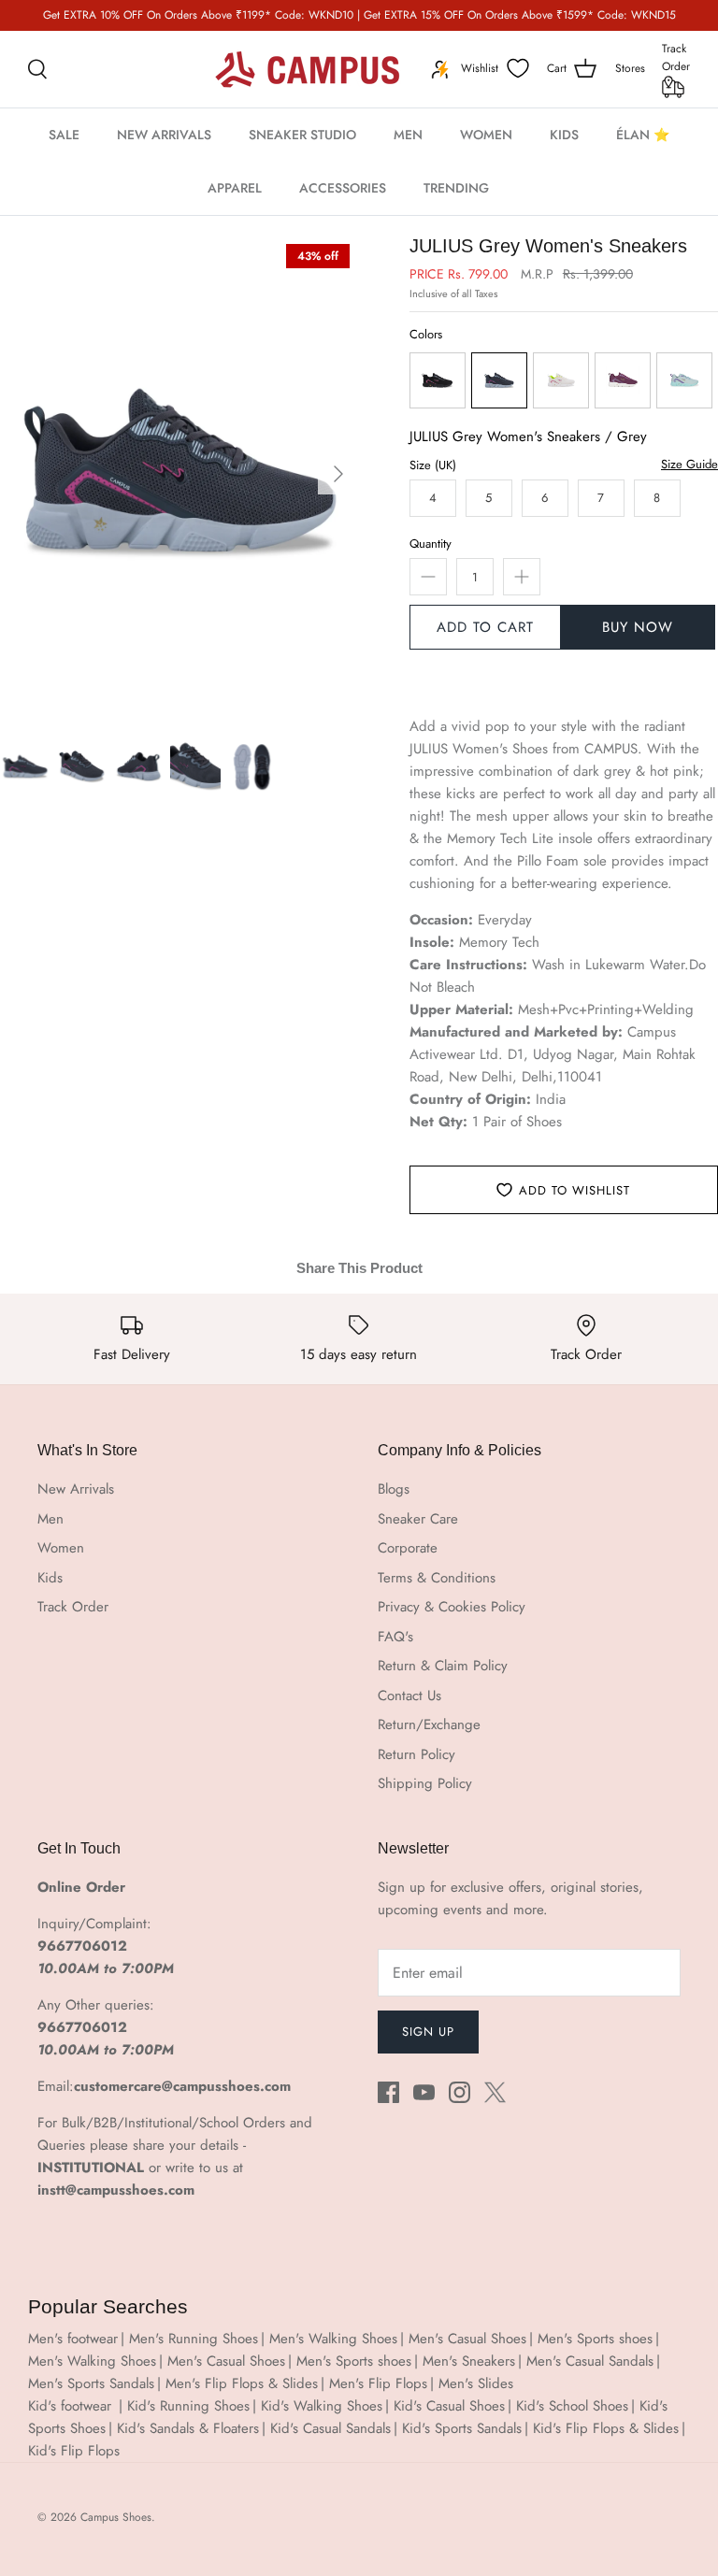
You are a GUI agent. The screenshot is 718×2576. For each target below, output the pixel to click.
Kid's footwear (72, 2406)
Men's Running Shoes (194, 2339)
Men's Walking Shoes (333, 2339)
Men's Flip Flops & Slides (242, 2383)
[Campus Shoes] (308, 69)
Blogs (394, 1489)
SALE (64, 135)
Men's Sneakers (469, 2361)
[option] (179, 474)
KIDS (564, 135)
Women (61, 1548)
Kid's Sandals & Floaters (188, 2428)
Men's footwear (73, 2339)
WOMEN (486, 135)
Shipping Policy (425, 1783)
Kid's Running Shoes (188, 2406)
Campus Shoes (116, 2517)
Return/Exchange (429, 1724)
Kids (50, 1578)
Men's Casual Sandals (590, 2361)
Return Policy (416, 1754)
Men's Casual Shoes (467, 2339)
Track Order (676, 57)
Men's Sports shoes (595, 2339)
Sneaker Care (418, 1519)
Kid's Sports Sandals (462, 2428)
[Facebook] (388, 2092)
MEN (408, 135)
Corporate (408, 1548)
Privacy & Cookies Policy (452, 1607)
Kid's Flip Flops (74, 2451)
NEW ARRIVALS (164, 135)
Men (50, 1519)
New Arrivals (76, 1489)
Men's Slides (476, 2383)
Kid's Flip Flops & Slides (606, 2428)
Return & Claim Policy (443, 1666)
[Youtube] (424, 2092)
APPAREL (235, 188)
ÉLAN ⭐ (643, 135)
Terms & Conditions (437, 1578)
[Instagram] (460, 2092)
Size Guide (689, 465)
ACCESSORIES (343, 188)
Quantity (431, 544)
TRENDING (456, 188)
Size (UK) (433, 465)
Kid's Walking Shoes (322, 2406)
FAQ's (395, 1637)
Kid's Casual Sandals (330, 2428)
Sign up (428, 2032)
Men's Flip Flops (378, 2383)
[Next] (338, 474)
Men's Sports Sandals (91, 2383)
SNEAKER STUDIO (302, 135)
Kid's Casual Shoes (449, 2406)
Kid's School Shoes (572, 2406)
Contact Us (409, 1696)
